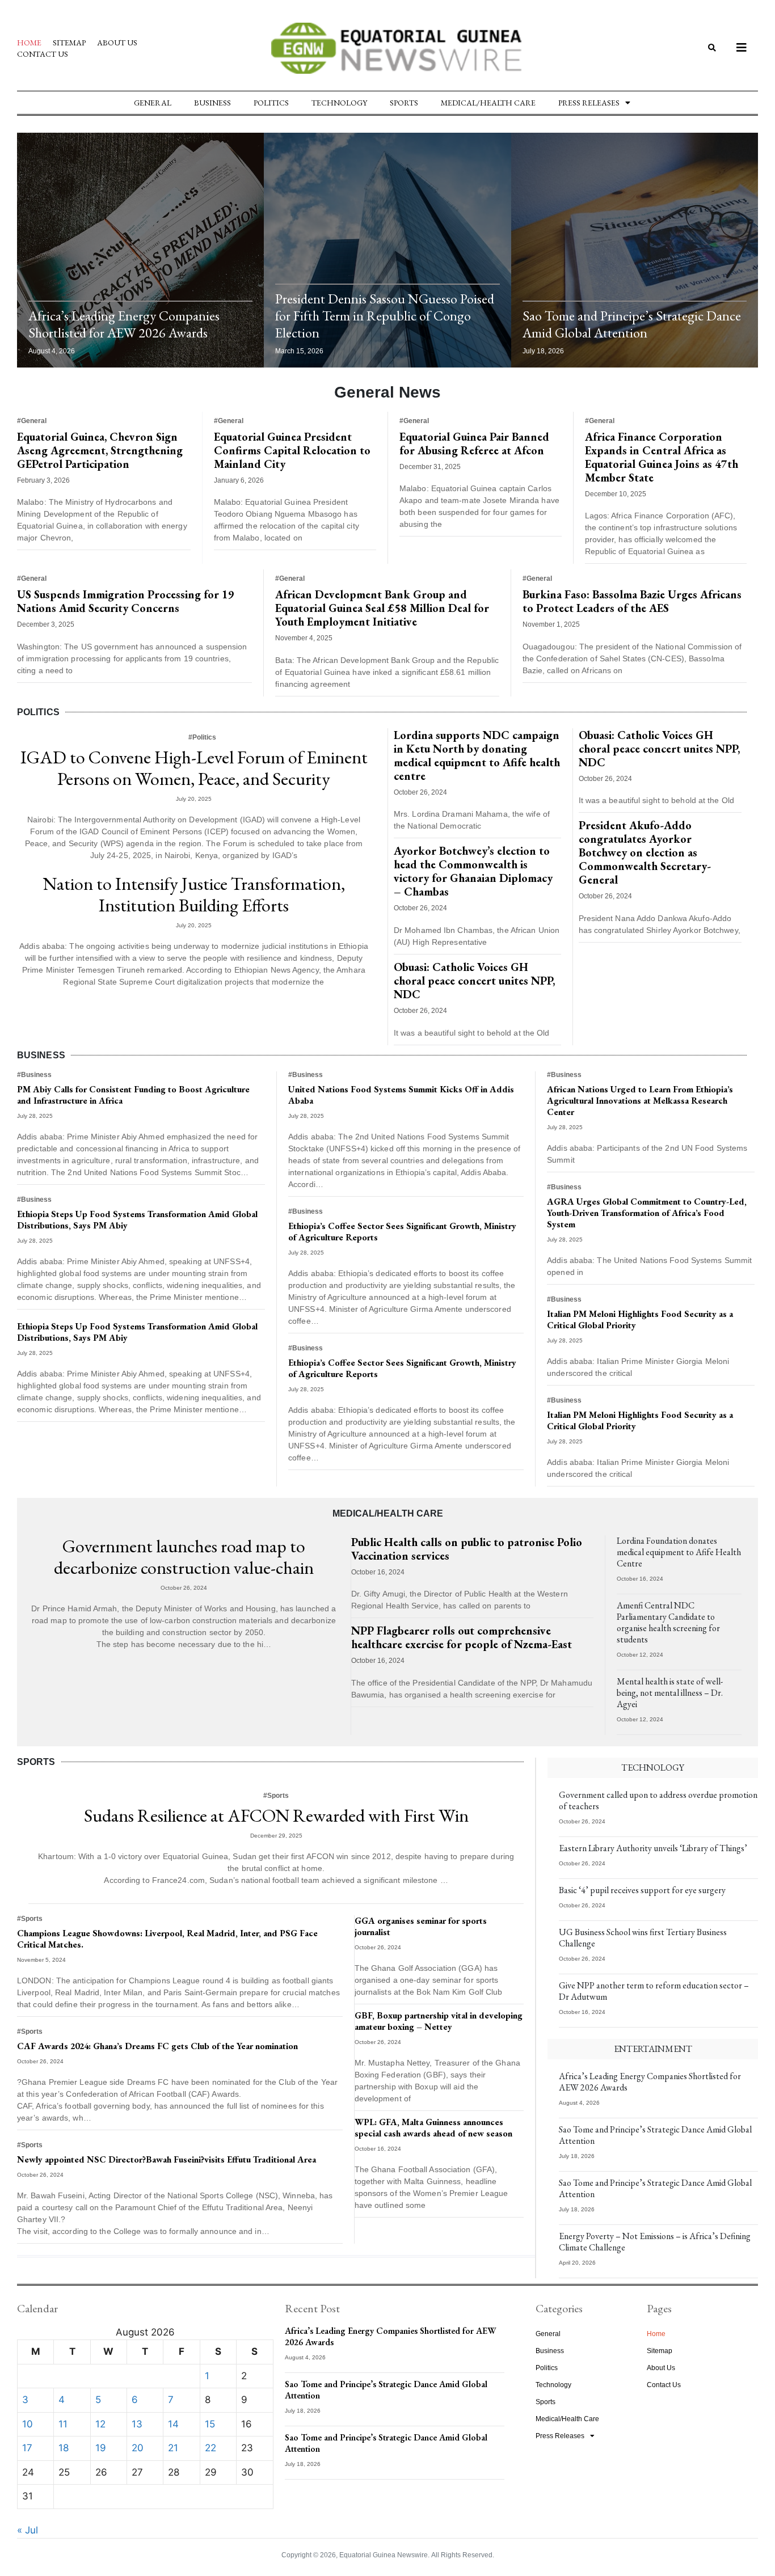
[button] (712, 48)
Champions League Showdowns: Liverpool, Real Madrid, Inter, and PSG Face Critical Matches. (167, 1939)
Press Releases (589, 103)
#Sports (276, 1796)
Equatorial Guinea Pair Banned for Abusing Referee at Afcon (474, 444)
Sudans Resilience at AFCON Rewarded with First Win (276, 1815)
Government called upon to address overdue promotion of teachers (658, 1800)
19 (101, 2448)
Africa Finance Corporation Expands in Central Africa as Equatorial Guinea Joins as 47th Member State (662, 457)
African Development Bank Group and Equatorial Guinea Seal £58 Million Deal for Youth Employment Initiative (382, 608)
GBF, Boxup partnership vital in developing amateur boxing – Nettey (439, 2021)
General (153, 103)
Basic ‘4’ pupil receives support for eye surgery (642, 1890)
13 (137, 2424)
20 (138, 2448)
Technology (339, 103)
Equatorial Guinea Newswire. (384, 2555)
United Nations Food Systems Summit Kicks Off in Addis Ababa (401, 1095)
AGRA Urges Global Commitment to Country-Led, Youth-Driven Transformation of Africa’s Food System (647, 1213)
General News (387, 392)
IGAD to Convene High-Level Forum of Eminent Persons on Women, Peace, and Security (194, 768)
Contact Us (43, 54)
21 (173, 2448)
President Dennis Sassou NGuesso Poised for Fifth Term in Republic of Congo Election (385, 316)
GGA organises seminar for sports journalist (421, 1926)
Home (29, 43)
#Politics (202, 737)
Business (212, 103)
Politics (271, 103)
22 (210, 2448)
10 (28, 2424)
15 (210, 2424)
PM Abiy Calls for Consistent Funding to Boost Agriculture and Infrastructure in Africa (133, 1095)
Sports (404, 103)
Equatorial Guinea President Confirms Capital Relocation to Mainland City (292, 450)
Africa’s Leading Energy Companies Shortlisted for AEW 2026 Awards (124, 324)
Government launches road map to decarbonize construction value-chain (184, 1557)
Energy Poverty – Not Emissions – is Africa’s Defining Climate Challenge (655, 2242)
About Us (117, 43)
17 (27, 2448)
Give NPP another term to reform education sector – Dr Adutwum (654, 1991)
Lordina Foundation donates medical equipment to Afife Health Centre (679, 1552)
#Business (34, 1075)
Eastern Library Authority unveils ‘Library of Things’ (653, 1848)
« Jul (28, 2530)
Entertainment (653, 2049)
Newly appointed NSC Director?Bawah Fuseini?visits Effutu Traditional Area (167, 2159)
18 (64, 2448)
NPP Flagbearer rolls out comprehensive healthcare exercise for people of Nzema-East (462, 1637)
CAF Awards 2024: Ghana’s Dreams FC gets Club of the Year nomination (157, 2046)
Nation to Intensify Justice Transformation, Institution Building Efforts (194, 894)
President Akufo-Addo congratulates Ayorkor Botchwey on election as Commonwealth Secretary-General (645, 852)
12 (100, 2424)
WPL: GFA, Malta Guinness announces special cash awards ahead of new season (433, 2128)
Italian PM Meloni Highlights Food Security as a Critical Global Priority (640, 1319)
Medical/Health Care (488, 103)
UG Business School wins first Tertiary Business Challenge (643, 1938)
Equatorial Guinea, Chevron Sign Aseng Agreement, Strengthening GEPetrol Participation (100, 450)
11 (63, 2424)
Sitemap (69, 43)
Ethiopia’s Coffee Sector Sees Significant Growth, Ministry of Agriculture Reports (402, 1232)
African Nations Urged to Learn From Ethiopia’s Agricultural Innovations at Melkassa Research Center (640, 1101)
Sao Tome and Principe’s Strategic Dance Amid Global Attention (632, 324)
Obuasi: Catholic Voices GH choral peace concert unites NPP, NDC (474, 981)
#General (32, 421)
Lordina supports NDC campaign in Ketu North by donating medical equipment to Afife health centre (477, 755)
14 (173, 2424)
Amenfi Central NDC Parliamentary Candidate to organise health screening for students (668, 1622)
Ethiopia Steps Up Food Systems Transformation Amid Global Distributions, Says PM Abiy (137, 1220)
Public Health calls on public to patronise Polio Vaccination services (467, 1549)
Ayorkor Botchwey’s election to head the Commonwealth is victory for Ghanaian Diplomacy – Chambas (473, 871)
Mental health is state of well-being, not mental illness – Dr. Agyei (670, 1693)
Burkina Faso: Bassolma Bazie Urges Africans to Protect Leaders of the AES (632, 601)
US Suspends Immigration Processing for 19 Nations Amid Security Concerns (126, 601)
